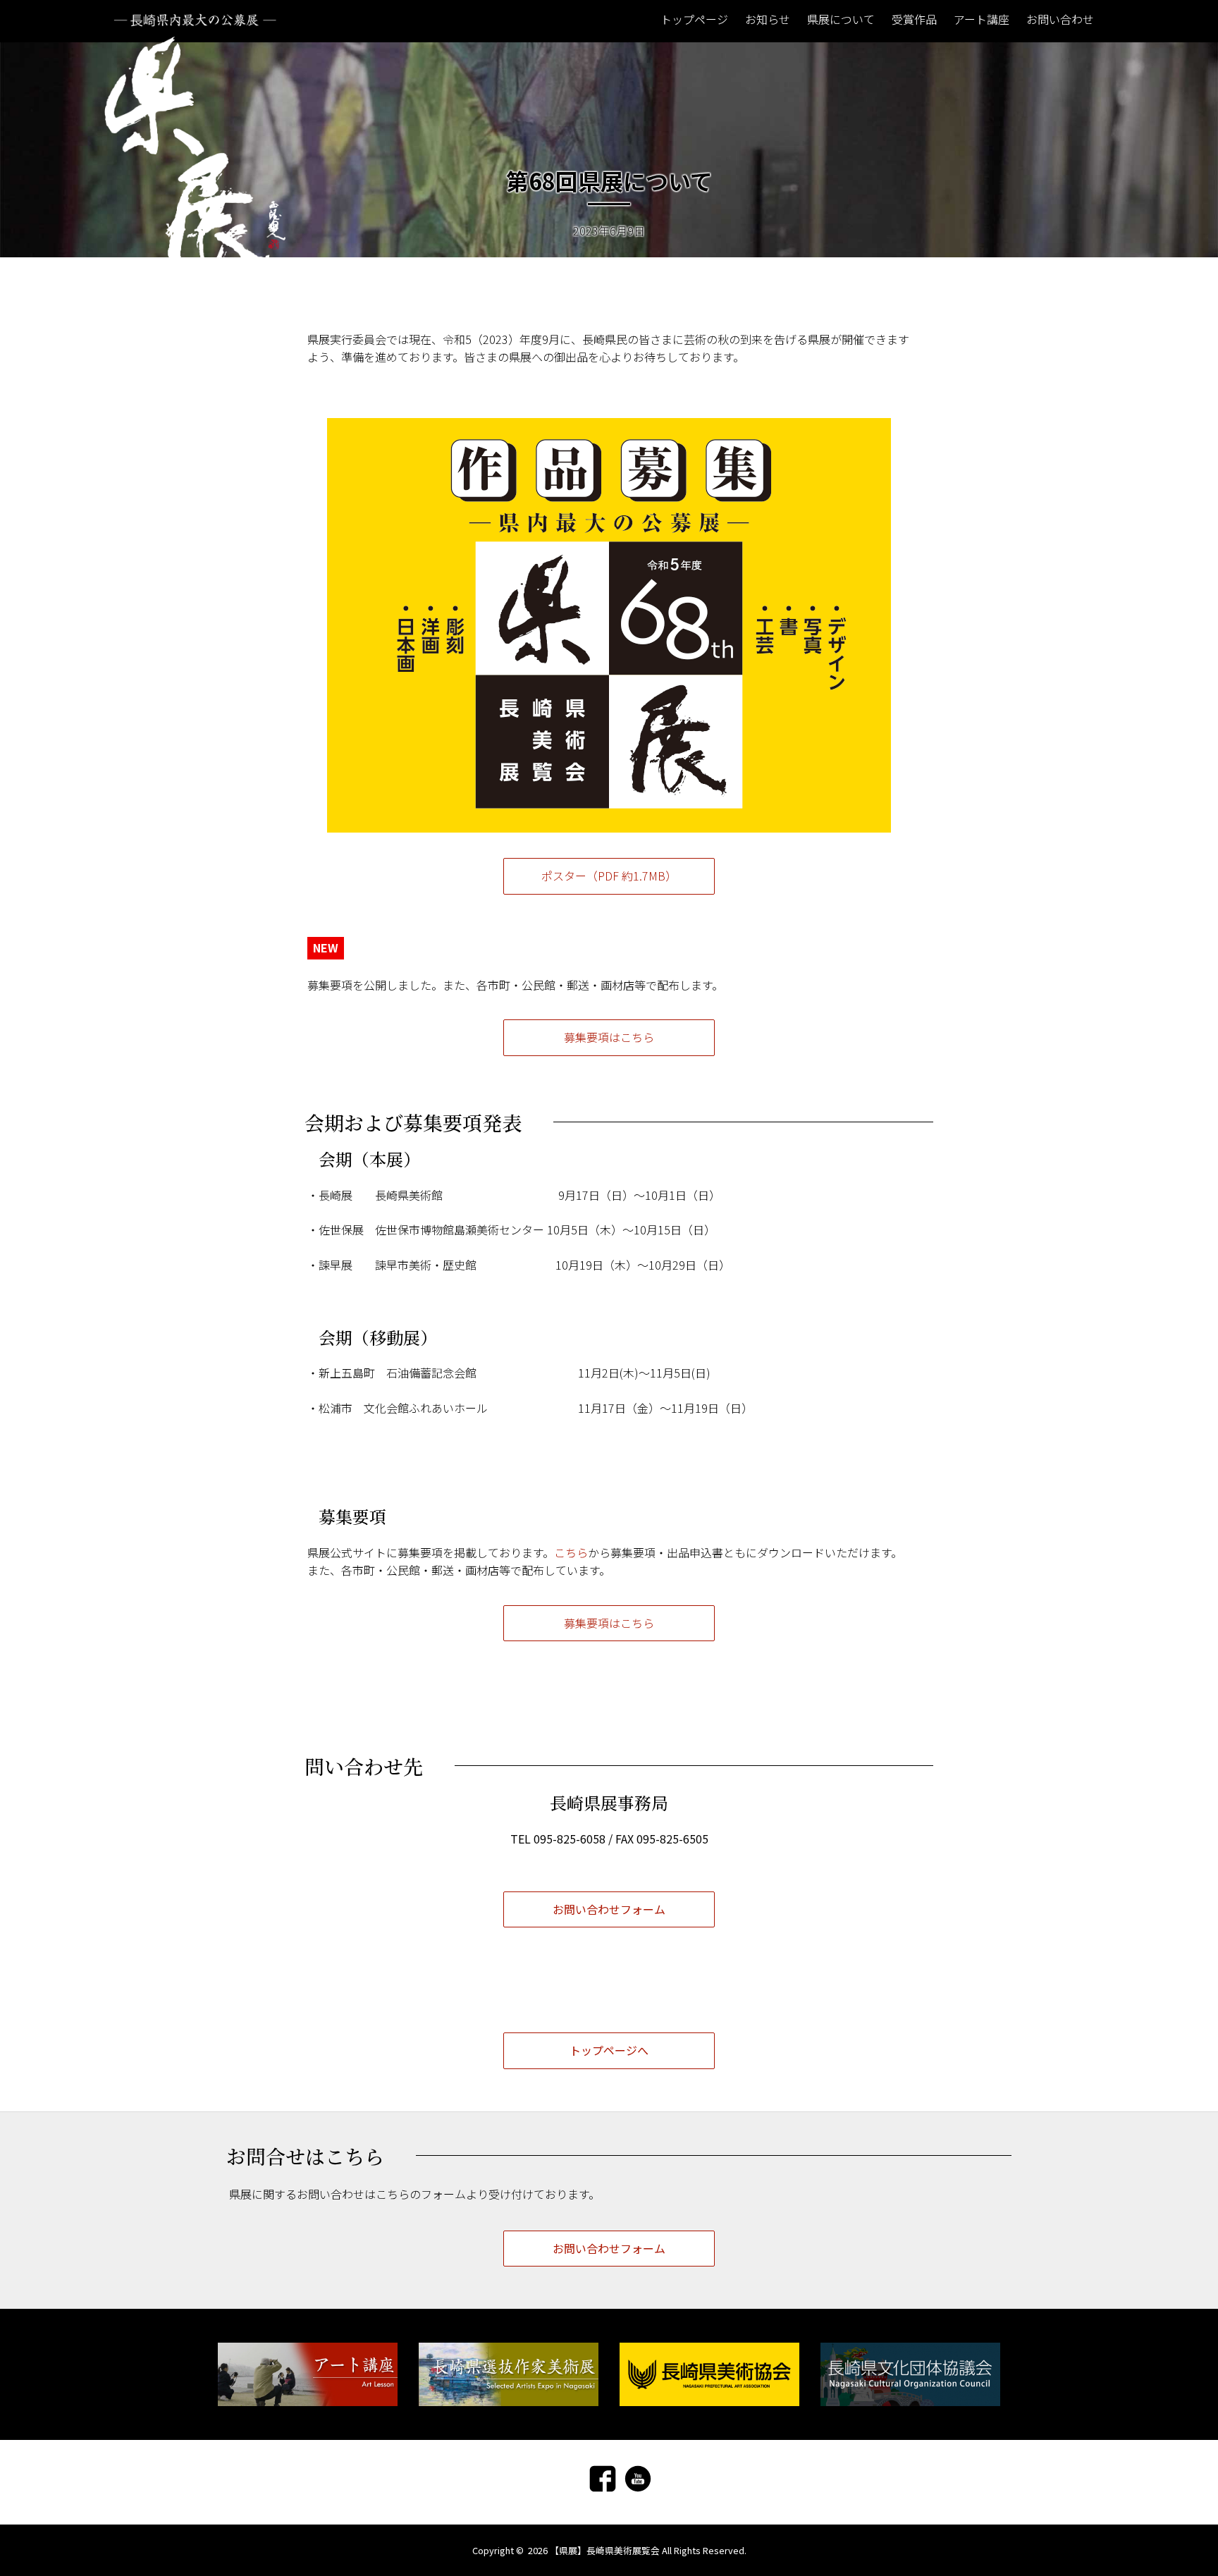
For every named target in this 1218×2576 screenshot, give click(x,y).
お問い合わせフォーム (609, 1909)
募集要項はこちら (609, 1037)
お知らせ (768, 19)
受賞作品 (914, 19)
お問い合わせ (1060, 19)
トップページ (694, 19)
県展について (841, 19)
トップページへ (609, 2050)
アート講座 (982, 19)
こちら (571, 1552)
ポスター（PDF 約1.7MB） (609, 876)
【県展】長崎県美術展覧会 (605, 2550)
